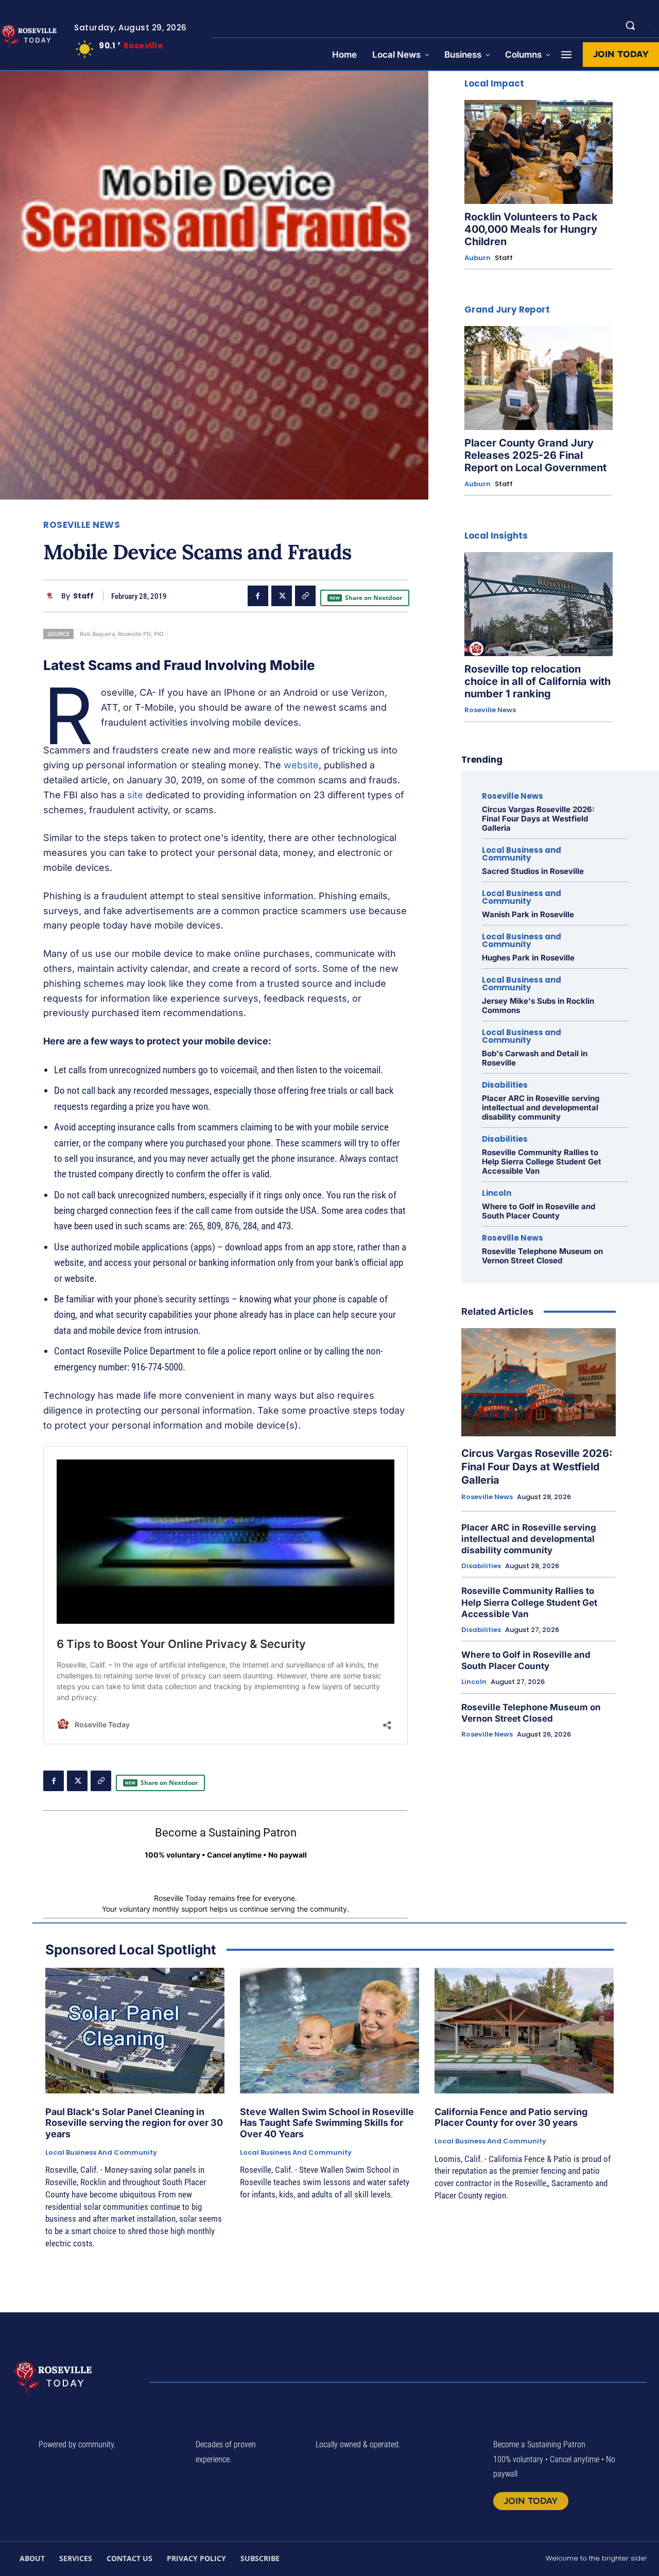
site (135, 795)
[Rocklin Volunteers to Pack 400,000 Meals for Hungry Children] (539, 152)
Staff (83, 596)
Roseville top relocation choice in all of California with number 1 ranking (537, 681)
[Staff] (52, 596)
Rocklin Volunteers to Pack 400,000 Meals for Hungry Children (531, 229)
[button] (630, 25)
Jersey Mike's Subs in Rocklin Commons (538, 1006)
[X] (282, 596)
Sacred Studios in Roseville (533, 871)
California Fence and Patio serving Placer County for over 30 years (511, 2117)
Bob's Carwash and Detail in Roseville (535, 1058)
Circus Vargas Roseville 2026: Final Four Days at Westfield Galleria (538, 819)
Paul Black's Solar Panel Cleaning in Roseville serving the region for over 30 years (134, 2123)
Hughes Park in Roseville (528, 958)
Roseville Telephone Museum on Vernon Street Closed (542, 1256)
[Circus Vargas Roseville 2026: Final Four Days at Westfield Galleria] (539, 1382)
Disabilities (505, 1085)
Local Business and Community (522, 854)
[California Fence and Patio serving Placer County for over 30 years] (524, 2031)
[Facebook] (258, 596)
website (301, 765)
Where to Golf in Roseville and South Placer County (539, 1211)
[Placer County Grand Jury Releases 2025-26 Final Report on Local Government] (539, 378)
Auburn (478, 258)
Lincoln (497, 1193)
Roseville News (82, 525)
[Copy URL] (305, 596)
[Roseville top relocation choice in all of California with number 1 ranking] (539, 604)
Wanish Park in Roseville (528, 914)
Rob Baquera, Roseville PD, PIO (122, 634)
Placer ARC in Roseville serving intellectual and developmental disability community (541, 1107)
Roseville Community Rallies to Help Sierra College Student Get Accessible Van (542, 1162)
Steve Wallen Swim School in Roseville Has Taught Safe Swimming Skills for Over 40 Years (327, 2123)
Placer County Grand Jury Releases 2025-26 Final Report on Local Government (535, 455)
